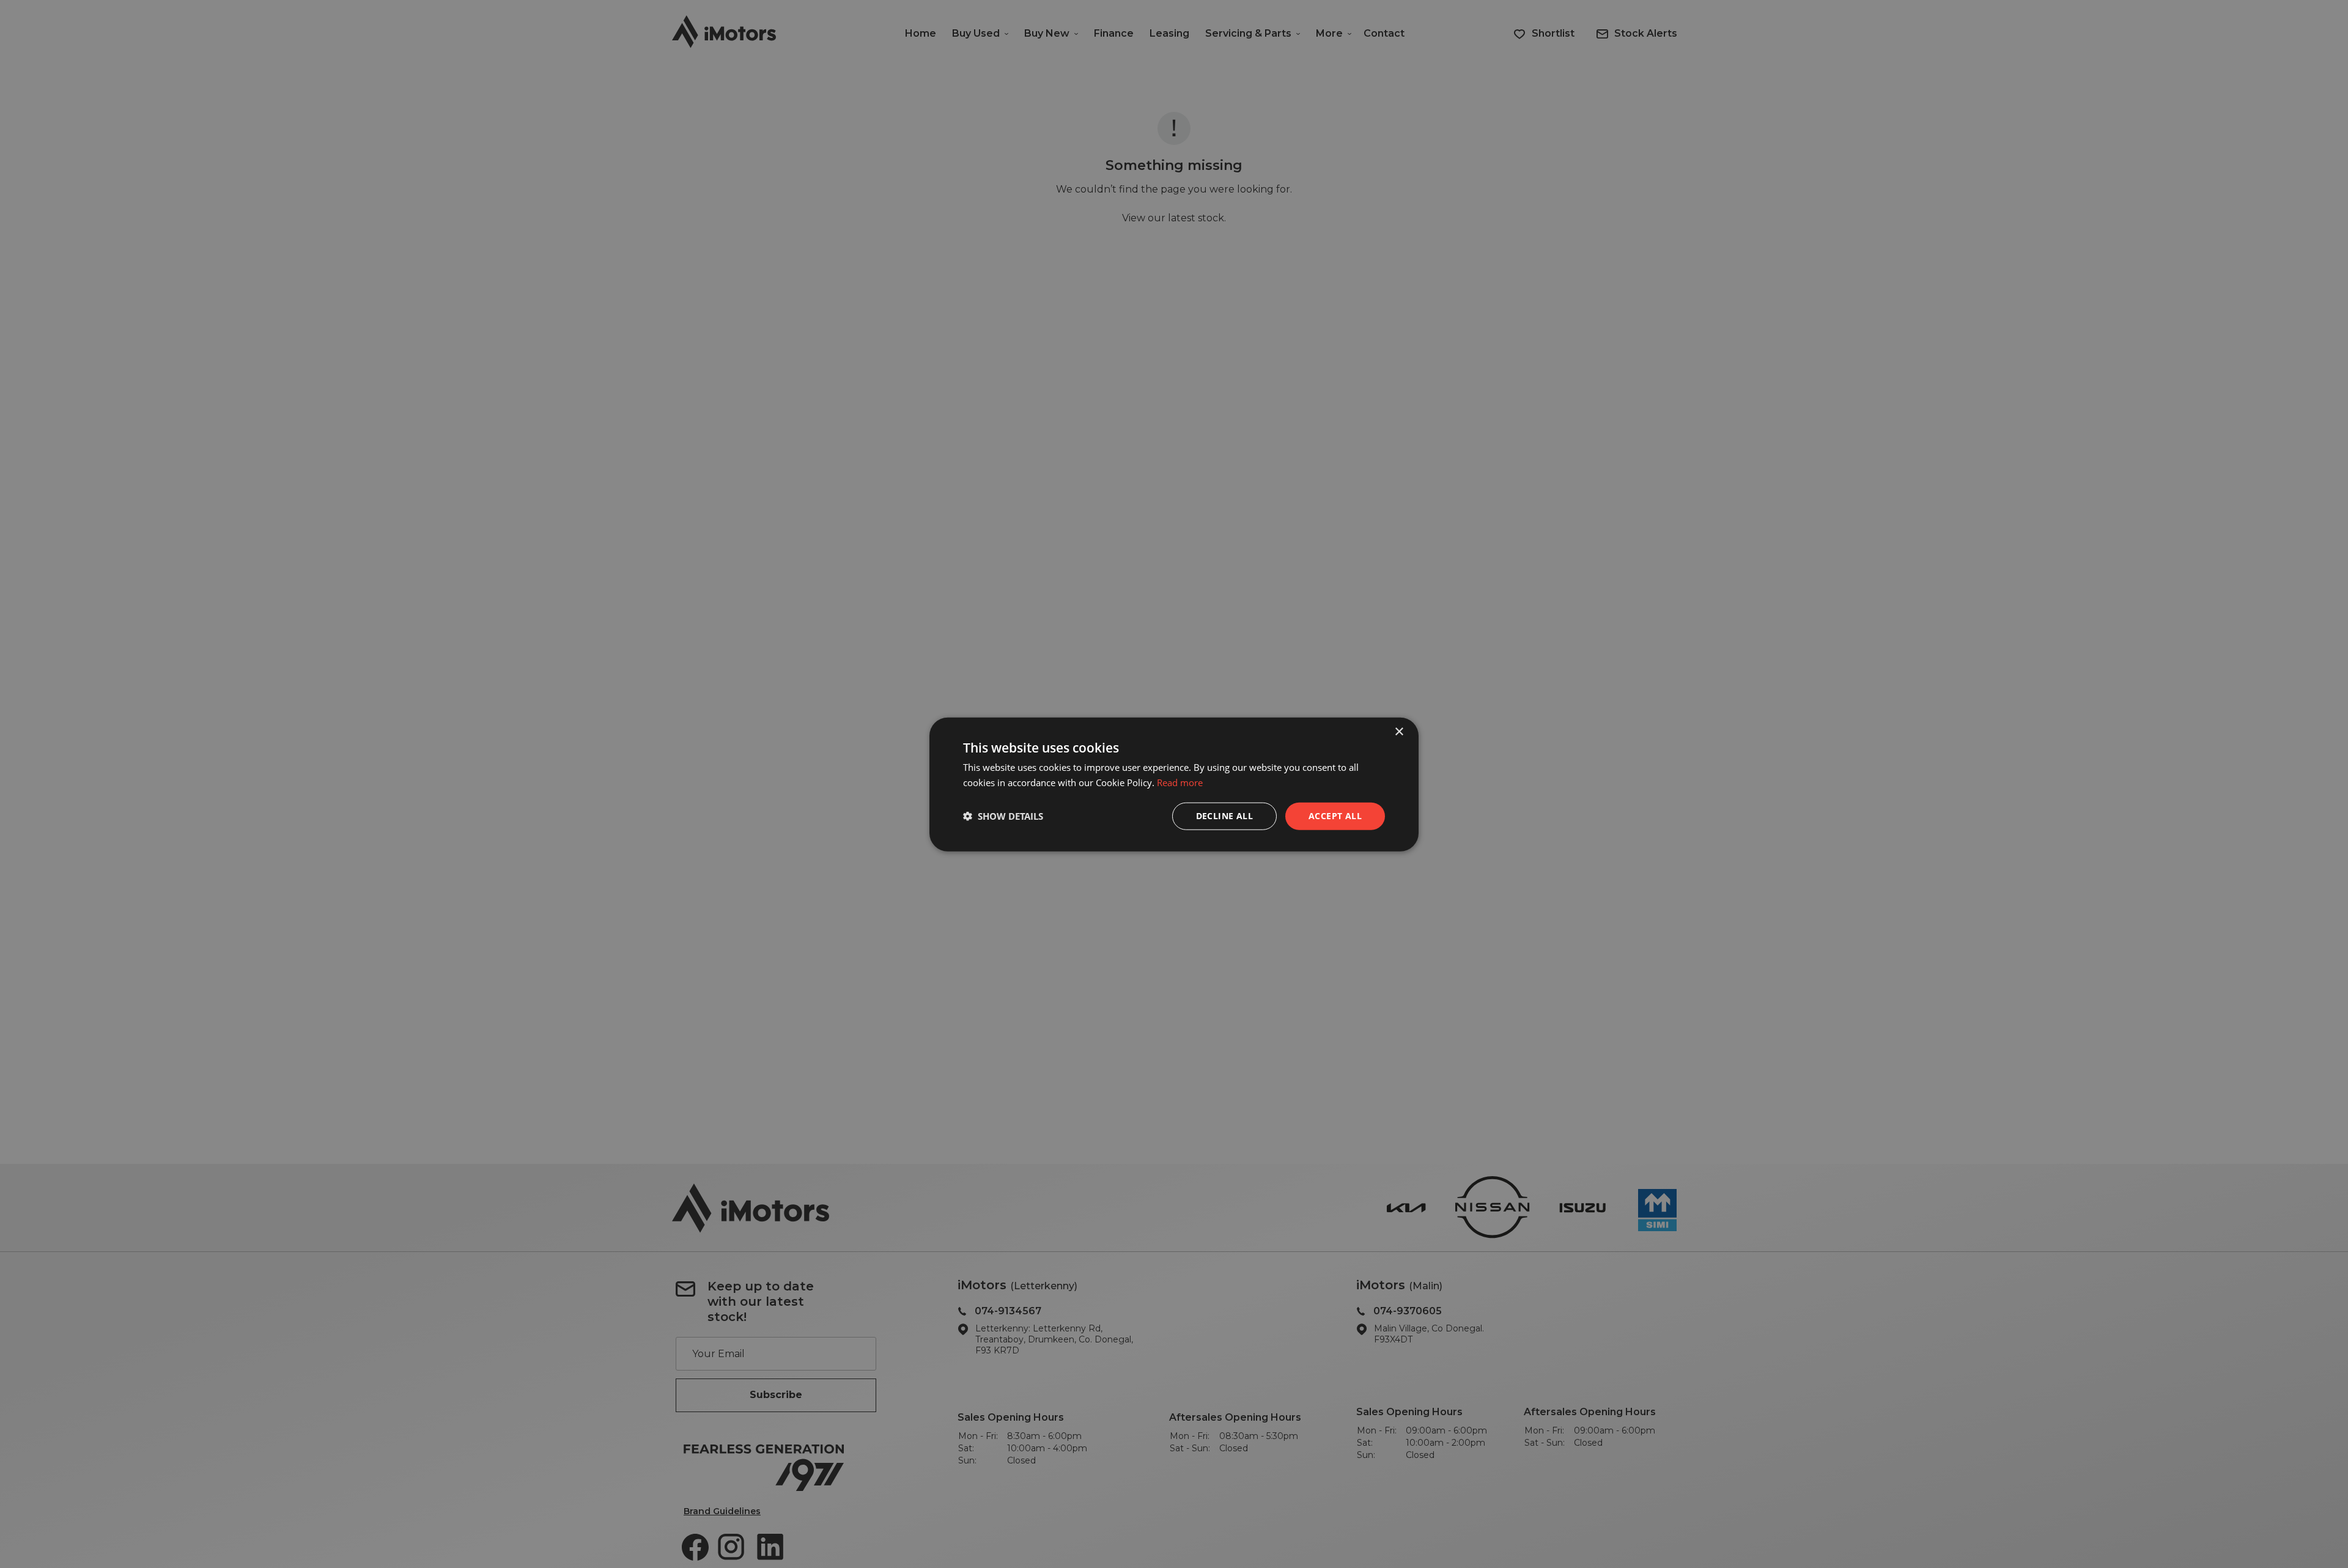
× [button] (1399, 731)
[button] (1003, 815)
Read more (1180, 782)
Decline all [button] (1224, 815)
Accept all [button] (1335, 815)
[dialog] (1174, 784)
